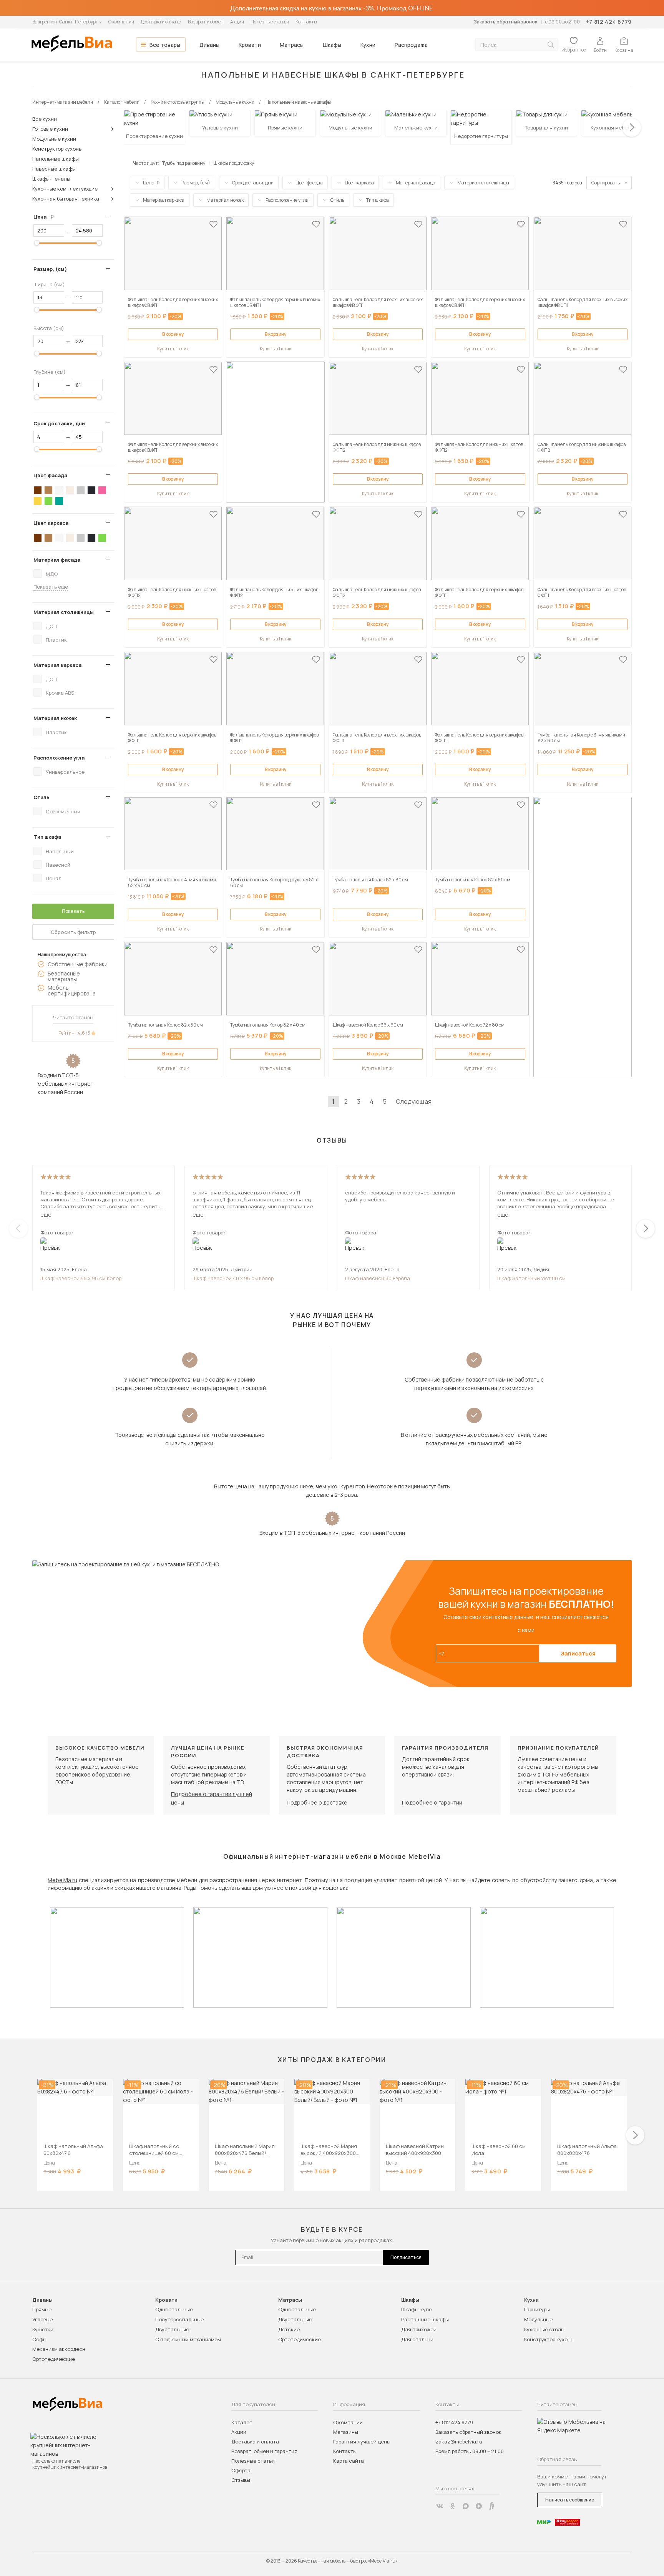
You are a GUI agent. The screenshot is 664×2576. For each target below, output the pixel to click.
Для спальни (417, 2339)
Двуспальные (172, 2329)
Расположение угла (59, 758)
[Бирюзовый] (59, 501)
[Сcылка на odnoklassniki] (453, 2506)
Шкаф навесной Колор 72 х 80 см (470, 1025)
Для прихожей (419, 2329)
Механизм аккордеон (59, 2349)
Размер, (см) (50, 269)
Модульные (538, 2319)
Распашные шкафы (425, 2319)
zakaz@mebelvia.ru (459, 2442)
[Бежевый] (70, 490)
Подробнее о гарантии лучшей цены (212, 1798)
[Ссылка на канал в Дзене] (479, 2506)
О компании (121, 22)
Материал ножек (55, 718)
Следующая (414, 1101)
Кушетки (43, 2329)
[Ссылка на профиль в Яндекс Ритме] (492, 2506)
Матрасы (292, 45)
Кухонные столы (544, 2329)
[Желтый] (38, 501)
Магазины (346, 2432)
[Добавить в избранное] (213, 224)
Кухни (368, 45)
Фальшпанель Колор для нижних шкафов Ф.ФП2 (377, 447)
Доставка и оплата (161, 22)
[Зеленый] (48, 501)
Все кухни (45, 119)
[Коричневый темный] (38, 490)
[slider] (37, 243)
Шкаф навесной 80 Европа (378, 1278)
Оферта (241, 2470)
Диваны (209, 45)
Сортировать (606, 183)
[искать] (551, 45)
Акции (237, 22)
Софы (39, 2339)
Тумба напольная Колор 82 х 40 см (268, 1025)
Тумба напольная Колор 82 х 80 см (370, 880)
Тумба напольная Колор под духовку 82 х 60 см (274, 882)
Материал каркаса (57, 665)
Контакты (306, 22)
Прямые (42, 2309)
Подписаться (406, 2257)
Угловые (42, 2319)
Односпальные (174, 2309)
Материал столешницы (64, 612)
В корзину (173, 334)
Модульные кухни (54, 139)
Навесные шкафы (54, 169)
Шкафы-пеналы (51, 179)
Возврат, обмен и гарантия (264, 2451)
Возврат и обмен (206, 22)
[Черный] (91, 490)
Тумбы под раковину (184, 163)
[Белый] (59, 490)
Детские (289, 2329)
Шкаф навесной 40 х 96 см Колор (233, 1278)
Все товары (165, 45)
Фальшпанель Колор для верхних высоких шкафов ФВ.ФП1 (173, 302)
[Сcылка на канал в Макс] (466, 2506)
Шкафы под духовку (234, 163)
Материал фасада (57, 560)
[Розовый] (102, 490)
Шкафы (332, 45)
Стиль (41, 797)
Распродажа (411, 45)
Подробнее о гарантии (432, 1802)
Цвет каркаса (51, 523)
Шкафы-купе (417, 2309)
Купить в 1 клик (173, 349)
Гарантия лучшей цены (362, 2442)
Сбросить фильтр (73, 932)
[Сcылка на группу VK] (440, 2506)
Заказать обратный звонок (505, 22)
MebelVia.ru (62, 1880)
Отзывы (241, 2480)
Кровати (250, 45)
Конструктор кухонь (57, 149)
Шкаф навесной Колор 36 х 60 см (368, 1025)
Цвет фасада (50, 475)
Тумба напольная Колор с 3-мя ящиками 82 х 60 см (581, 738)
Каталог (242, 2422)
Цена (46, 217)
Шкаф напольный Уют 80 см (531, 1278)
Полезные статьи (270, 22)
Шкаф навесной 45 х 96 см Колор (81, 1278)
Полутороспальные (179, 2319)
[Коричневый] (48, 490)
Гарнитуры (537, 2309)
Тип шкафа (47, 837)
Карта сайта (349, 2461)
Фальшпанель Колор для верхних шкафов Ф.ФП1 (479, 592)
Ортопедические (54, 2359)
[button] (632, 128)
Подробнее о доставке (317, 1802)
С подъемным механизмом (188, 2339)
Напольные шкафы (56, 159)
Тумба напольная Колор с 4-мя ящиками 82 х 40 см (172, 882)
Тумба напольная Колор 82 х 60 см (473, 880)
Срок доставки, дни (59, 423)
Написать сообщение (570, 2500)
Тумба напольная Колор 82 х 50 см (165, 1025)
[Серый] (81, 490)
